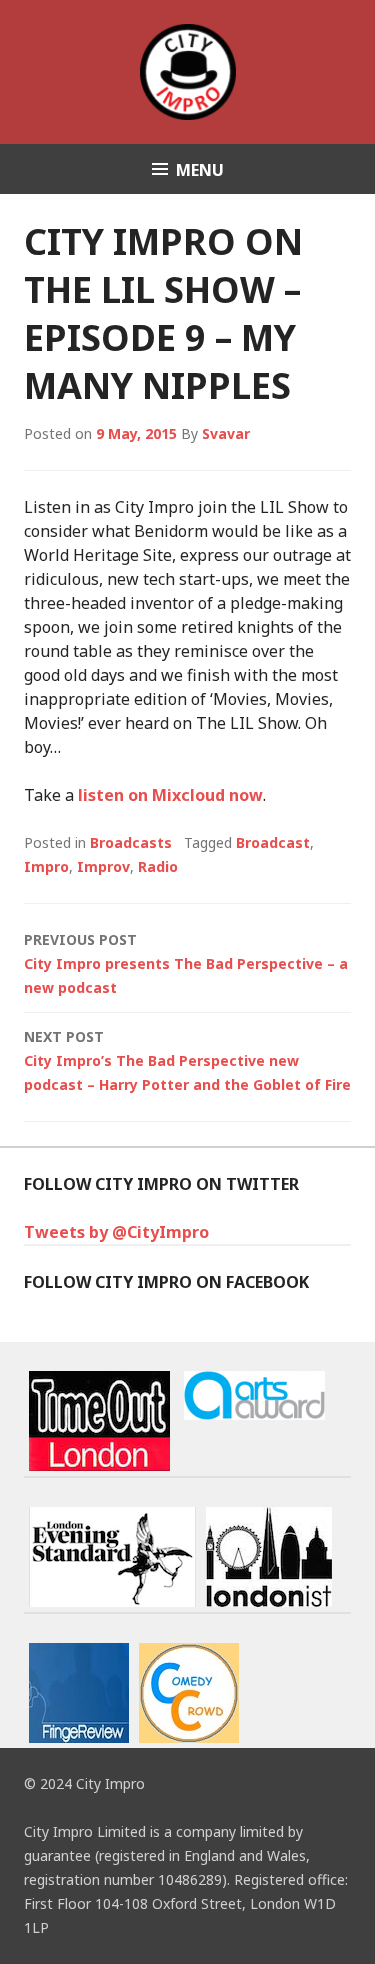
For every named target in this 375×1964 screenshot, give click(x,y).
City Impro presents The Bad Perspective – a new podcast (186, 963)
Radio (158, 866)
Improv (103, 866)
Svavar (226, 433)
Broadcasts (131, 842)
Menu (200, 170)
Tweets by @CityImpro (116, 1232)
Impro (46, 866)
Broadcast (273, 842)
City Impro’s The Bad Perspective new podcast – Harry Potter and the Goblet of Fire (187, 1060)
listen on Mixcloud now (170, 795)
